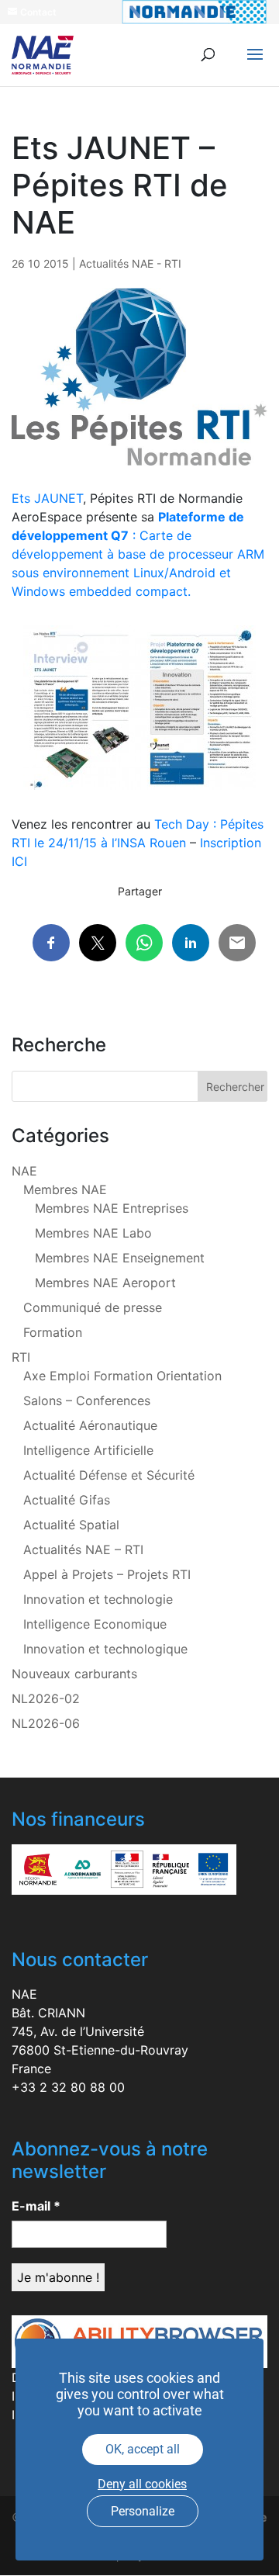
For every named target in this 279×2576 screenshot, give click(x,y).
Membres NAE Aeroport (105, 1283)
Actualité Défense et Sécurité (109, 1475)
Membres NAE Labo (93, 1233)
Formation (53, 1332)
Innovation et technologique (105, 1649)
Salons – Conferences (87, 1401)
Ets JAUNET (47, 498)
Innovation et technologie (98, 1599)
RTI (21, 1357)
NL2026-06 (46, 1723)
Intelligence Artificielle (88, 1450)
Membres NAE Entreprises (112, 1208)
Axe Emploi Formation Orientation (122, 1376)
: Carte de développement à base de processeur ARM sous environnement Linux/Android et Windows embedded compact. (138, 554)
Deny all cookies (142, 2484)
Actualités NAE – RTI (83, 1549)
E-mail (36, 2206)
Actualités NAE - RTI (130, 263)
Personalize (143, 2511)
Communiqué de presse (93, 1307)
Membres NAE (65, 1189)
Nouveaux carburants (74, 1674)
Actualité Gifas (67, 1500)
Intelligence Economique (95, 1624)
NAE (24, 1171)
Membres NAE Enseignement (120, 1258)
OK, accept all (143, 2449)
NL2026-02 (46, 1698)
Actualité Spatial (71, 1525)
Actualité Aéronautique (90, 1425)
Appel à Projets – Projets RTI (107, 1574)
